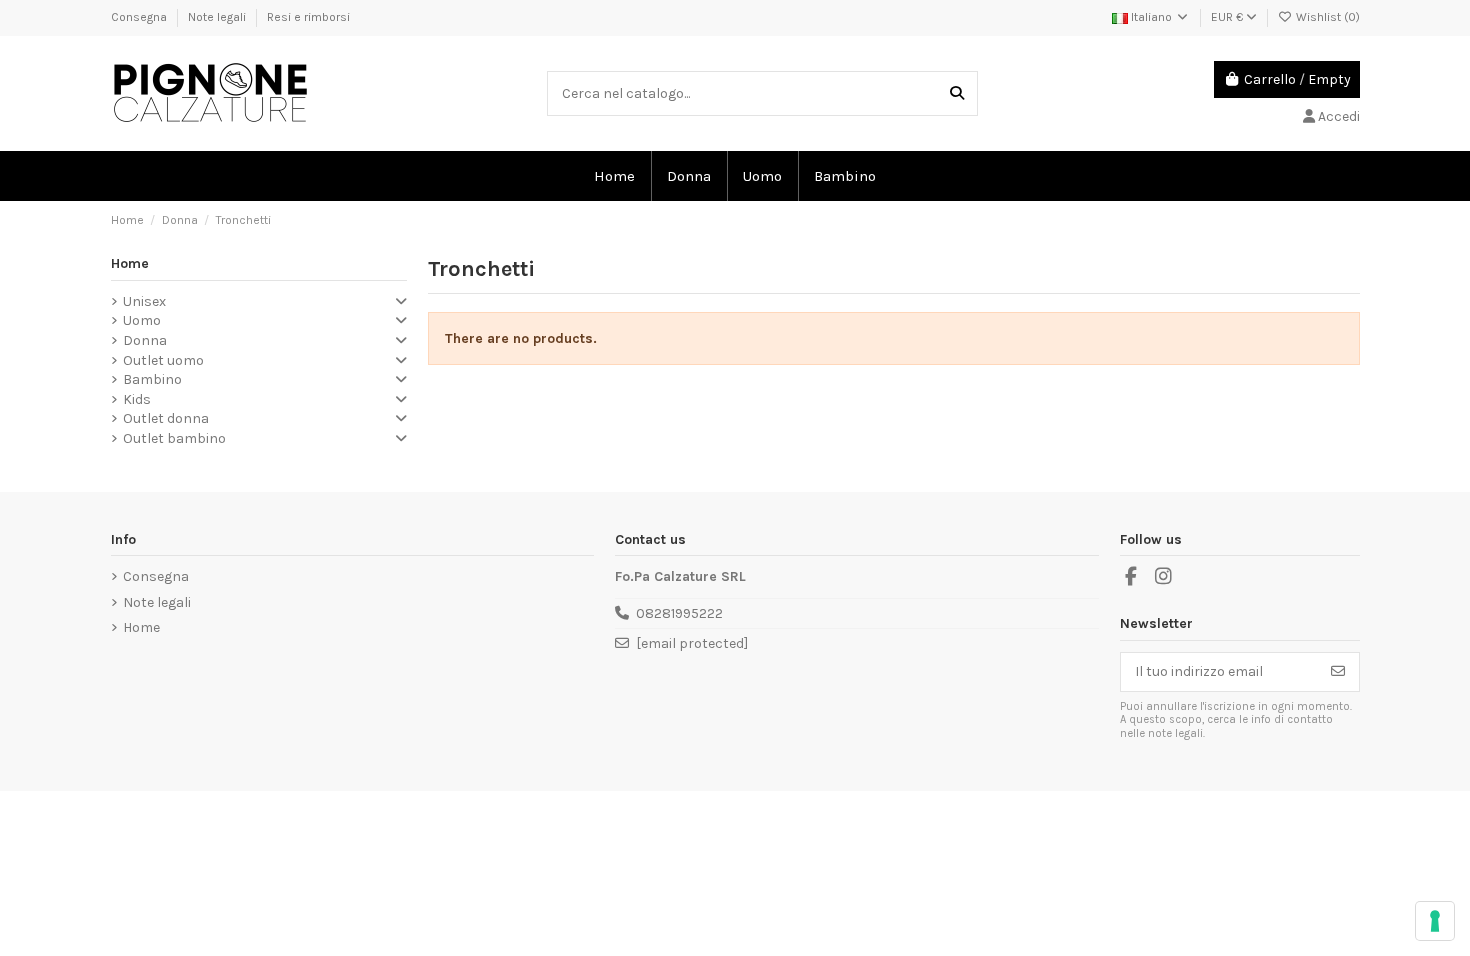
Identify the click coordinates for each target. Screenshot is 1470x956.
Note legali (218, 17)
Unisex (144, 301)
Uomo (142, 320)
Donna (145, 340)
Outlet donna (166, 418)
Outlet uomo (163, 360)
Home (130, 263)
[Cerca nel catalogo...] (957, 93)
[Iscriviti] (1338, 672)
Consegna (140, 17)
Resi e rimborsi (308, 17)
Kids (137, 399)
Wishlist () (1326, 17)
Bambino (152, 379)
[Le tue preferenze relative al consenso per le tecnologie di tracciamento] (1435, 921)
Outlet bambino (174, 438)
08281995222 (679, 613)
